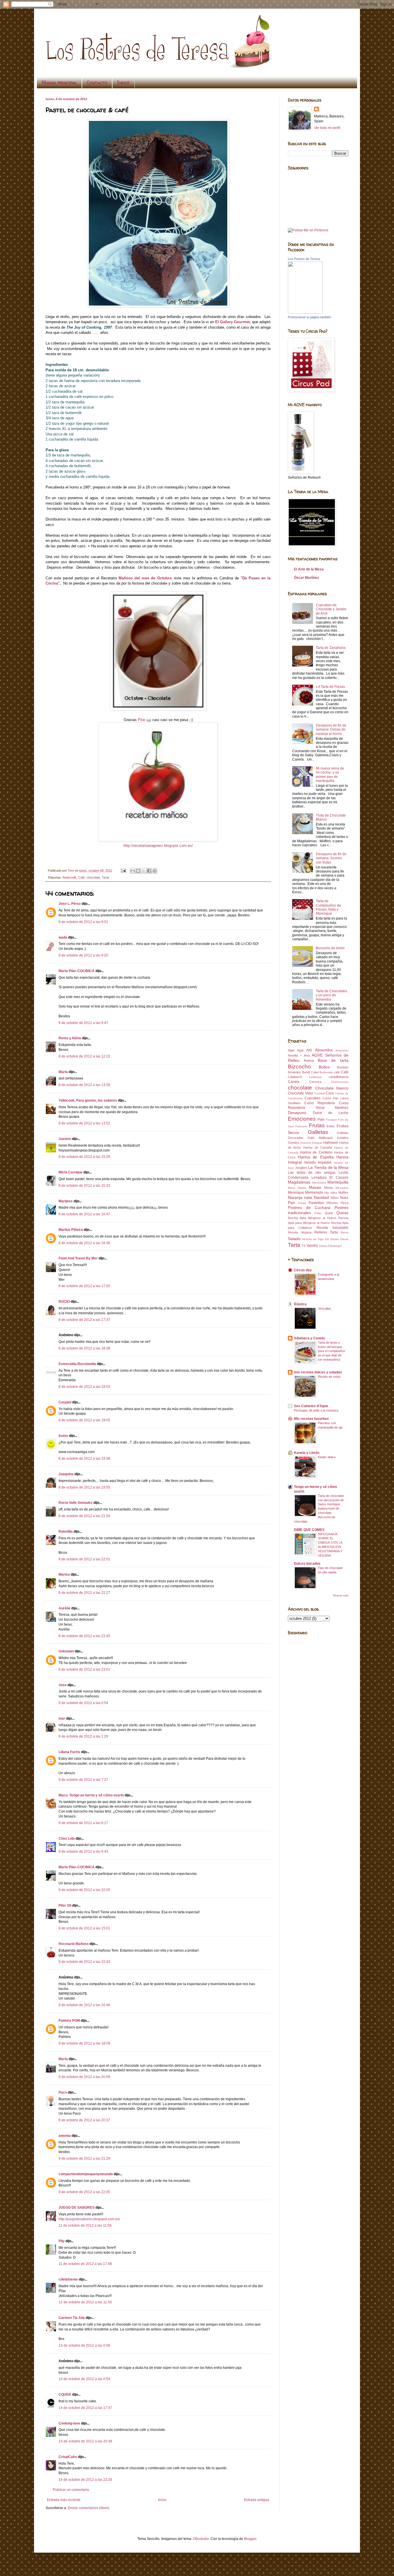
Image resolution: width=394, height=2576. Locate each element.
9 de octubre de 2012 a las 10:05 (84, 1890)
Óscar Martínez (306, 578)
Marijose (66, 1201)
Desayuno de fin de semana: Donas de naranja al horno (331, 730)
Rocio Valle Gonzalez (76, 1503)
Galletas (318, 1132)
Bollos (324, 1067)
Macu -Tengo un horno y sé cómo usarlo (91, 1795)
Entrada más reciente (64, 2500)
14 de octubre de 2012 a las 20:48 (85, 2441)
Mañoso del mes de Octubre (145, 578)
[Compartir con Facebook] (149, 871)
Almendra (324, 1050)
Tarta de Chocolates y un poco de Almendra (332, 995)
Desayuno (297, 1113)
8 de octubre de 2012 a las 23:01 (84, 1669)
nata (308, 1197)
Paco (63, 2092)
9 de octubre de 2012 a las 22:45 (84, 2192)
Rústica (300, 1304)
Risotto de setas (329, 1377)
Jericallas (324, 1308)
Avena (309, 1061)
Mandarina (319, 1183)
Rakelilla (66, 1532)
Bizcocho (299, 1067)
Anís (307, 1055)
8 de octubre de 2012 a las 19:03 (84, 1387)
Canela (294, 1082)
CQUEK (65, 2395)
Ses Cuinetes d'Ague (311, 1406)
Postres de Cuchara (309, 1207)
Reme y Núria (70, 1038)
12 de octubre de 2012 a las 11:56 (85, 2302)
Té (304, 1246)
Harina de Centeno (316, 1152)
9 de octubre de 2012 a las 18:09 (84, 2043)
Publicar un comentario (71, 2490)
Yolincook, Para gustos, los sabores (88, 1100)
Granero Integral (311, 1143)
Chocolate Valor (301, 1093)
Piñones (332, 1203)
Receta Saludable (333, 1228)
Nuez (344, 1198)
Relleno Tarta (326, 1232)
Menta (329, 1188)
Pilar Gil (65, 1905)
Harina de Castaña (318, 1147)
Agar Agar (296, 1050)
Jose (63, 1685)
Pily (62, 2241)
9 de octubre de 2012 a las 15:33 (84, 1962)
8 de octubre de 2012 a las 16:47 (84, 1214)
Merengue (296, 1192)
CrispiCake (68, 2457)
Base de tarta (333, 1060)
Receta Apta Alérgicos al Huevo (312, 1218)
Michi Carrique (71, 1172)
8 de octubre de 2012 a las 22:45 (84, 1636)
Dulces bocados (307, 1564)
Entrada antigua (257, 2500)
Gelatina (343, 1138)
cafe (337, 1072)
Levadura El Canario (330, 1177)
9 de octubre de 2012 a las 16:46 (84, 2005)
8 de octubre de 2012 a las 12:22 (84, 1056)
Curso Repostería (320, 1103)
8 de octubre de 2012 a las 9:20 (83, 955)
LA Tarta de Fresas (330, 687)
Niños (335, 1198)
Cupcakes (313, 1098)
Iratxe (63, 1436)
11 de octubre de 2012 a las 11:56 (85, 2225)
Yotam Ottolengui (330, 1246)
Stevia (344, 1239)
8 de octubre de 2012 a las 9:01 (83, 922)
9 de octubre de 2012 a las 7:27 (83, 1780)
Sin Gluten (332, 1239)
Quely (329, 1213)
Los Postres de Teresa (304, 259)
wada (63, 937)
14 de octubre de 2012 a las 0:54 (84, 2379)
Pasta (302, 1203)
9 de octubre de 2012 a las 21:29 (84, 2158)
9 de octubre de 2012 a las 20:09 (84, 2077)
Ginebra (293, 1143)
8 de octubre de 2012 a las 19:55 (84, 1487)
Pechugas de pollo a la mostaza (316, 1410)
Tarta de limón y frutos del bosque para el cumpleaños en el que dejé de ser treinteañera (332, 1351)
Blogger (250, 2539)
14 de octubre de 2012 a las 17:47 (85, 2408)
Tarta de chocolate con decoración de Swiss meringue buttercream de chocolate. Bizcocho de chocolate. (319, 1509)
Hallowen (331, 1143)
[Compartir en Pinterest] (155, 871)
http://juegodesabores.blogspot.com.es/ (89, 2219)
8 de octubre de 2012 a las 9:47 (83, 1023)
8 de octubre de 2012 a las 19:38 (84, 1459)
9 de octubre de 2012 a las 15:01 (84, 1928)
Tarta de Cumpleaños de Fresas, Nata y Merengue (328, 907)
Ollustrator (201, 2539)
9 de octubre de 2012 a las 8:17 (83, 1823)
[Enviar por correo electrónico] (133, 871)
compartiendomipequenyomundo (86, 2174)
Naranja (295, 1197)
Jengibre (301, 1168)
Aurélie (64, 1608)
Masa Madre (297, 1188)
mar (62, 1718)
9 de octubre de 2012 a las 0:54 (83, 1703)
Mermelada (314, 1192)
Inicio (162, 2500)
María (64, 1072)
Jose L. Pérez (70, 904)
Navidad (321, 1197)
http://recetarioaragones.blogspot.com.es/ (158, 846)
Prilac (318, 1213)
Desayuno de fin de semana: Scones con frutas (331, 858)
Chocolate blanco (332, 1088)
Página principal (59, 83)
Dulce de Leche (331, 1113)
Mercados (342, 1188)
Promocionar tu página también (309, 317)
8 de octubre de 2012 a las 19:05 (84, 1420)
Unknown (66, 1651)
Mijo (327, 1193)
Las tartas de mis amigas (312, 1173)
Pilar (142, 720)
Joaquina (66, 1474)
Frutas (317, 1125)
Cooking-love (69, 2423)
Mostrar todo (341, 1596)
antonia (65, 2136)
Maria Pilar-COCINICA (77, 971)
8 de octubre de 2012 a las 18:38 (84, 1348)
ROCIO (64, 1302)
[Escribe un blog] (138, 871)
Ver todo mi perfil (327, 128)
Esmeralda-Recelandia (77, 1364)
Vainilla (312, 1246)
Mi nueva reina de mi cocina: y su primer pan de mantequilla (330, 775)
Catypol (65, 1402)
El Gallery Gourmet (232, 322)
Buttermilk (70, 877)
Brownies (294, 1072)
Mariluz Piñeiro (71, 1230)
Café (81, 877)
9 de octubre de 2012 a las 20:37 (84, 2120)
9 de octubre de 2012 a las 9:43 (83, 1851)
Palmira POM (69, 2021)
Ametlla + (295, 1055)
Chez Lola (67, 1839)
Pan (291, 1203)
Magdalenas (299, 1182)
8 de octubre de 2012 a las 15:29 (84, 1157)
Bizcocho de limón (330, 948)
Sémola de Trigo (313, 1239)
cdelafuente (68, 2279)
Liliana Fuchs (69, 1752)
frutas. (331, 1126)
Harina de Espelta (316, 1157)
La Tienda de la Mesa (328, 1167)
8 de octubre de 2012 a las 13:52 (84, 1123)
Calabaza (315, 1077)
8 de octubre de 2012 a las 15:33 (84, 1186)
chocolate (93, 877)
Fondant (331, 1120)
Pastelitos (316, 1203)
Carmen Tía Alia (72, 2318)
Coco (330, 1093)
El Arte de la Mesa (309, 569)
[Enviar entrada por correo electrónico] (123, 870)
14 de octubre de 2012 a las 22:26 (85, 2480)
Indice (123, 83)
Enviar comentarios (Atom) (89, 2508)
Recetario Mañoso (74, 1944)
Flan (321, 1119)
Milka (334, 1193)
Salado (294, 1239)
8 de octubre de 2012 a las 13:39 (84, 1085)
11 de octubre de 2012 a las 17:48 (85, 2264)
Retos (345, 1232)
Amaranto (342, 1050)
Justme (65, 1139)
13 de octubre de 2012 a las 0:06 (84, 2345)
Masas (315, 1187)
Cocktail (320, 1093)
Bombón (343, 1067)
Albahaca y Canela (309, 1338)
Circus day (303, 1270)
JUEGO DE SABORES (77, 2208)
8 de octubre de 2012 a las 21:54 (84, 1516)
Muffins (343, 1192)
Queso (342, 1213)
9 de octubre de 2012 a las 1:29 (83, 1736)
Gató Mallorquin (320, 1138)
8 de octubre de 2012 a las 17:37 (84, 1320)
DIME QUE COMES (309, 1530)
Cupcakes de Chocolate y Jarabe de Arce (331, 609)
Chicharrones (340, 1082)
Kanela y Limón (307, 1453)
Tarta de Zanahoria (331, 648)
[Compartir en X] (144, 871)
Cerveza (315, 1082)
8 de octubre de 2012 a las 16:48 (84, 1243)
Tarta (105, 877)
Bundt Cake (310, 1072)
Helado (310, 1162)
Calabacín (295, 1077)
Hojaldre (325, 1162)
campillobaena (338, 1077)
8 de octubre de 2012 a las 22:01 (84, 1559)
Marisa (64, 1575)
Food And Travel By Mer (78, 1258)
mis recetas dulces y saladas (318, 1372)
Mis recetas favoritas (311, 1419)
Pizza (345, 1203)
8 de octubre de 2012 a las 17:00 (84, 1286)
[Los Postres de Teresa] (305, 312)
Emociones (302, 1119)
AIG (309, 1050)
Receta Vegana (300, 1232)
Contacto (97, 83)
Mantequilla (338, 1182)
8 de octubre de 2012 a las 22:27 (84, 1593)
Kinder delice (327, 1457)
